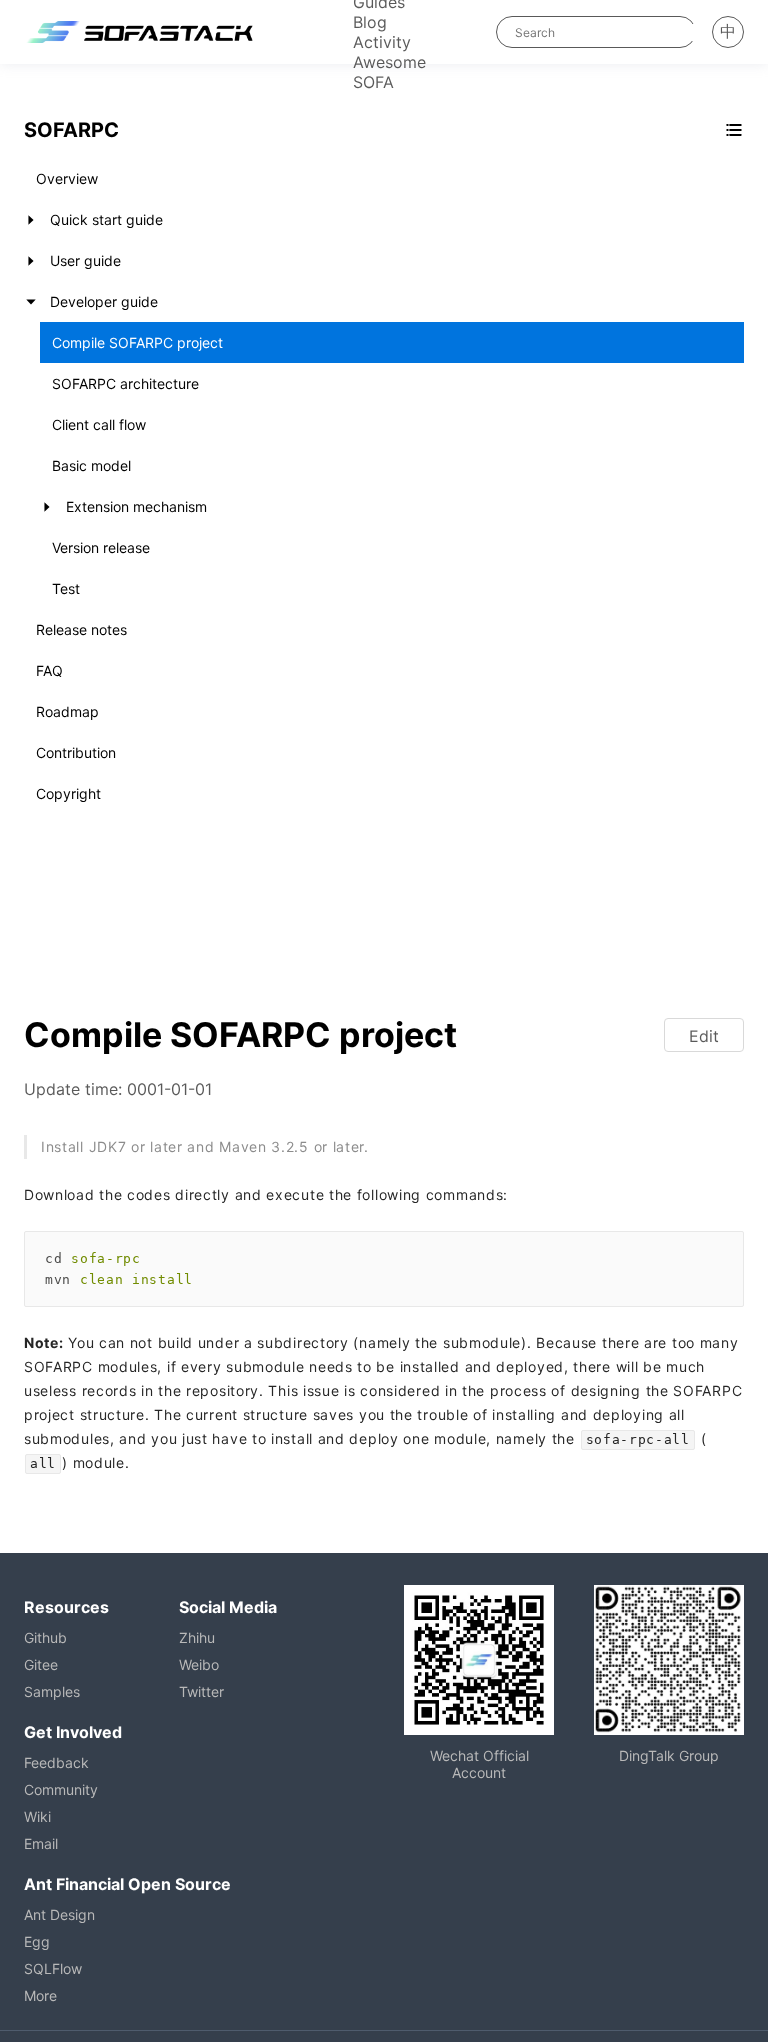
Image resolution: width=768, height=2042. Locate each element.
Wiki (37, 1816)
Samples (52, 1691)
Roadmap (67, 711)
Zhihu (197, 1637)
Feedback (56, 1762)
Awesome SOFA (389, 72)
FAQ (49, 670)
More (40, 1995)
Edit (704, 1036)
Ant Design (59, 1914)
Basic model (91, 465)
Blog (370, 22)
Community (61, 1789)
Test (66, 588)
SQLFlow (53, 1968)
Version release (101, 547)
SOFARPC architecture (125, 383)
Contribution (76, 752)
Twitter (201, 1691)
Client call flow (99, 424)
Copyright (68, 793)
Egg (37, 1941)
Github (45, 1637)
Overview (67, 178)
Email (41, 1843)
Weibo (199, 1664)
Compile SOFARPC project (137, 342)
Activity (382, 42)
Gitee (41, 1664)
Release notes (81, 629)
